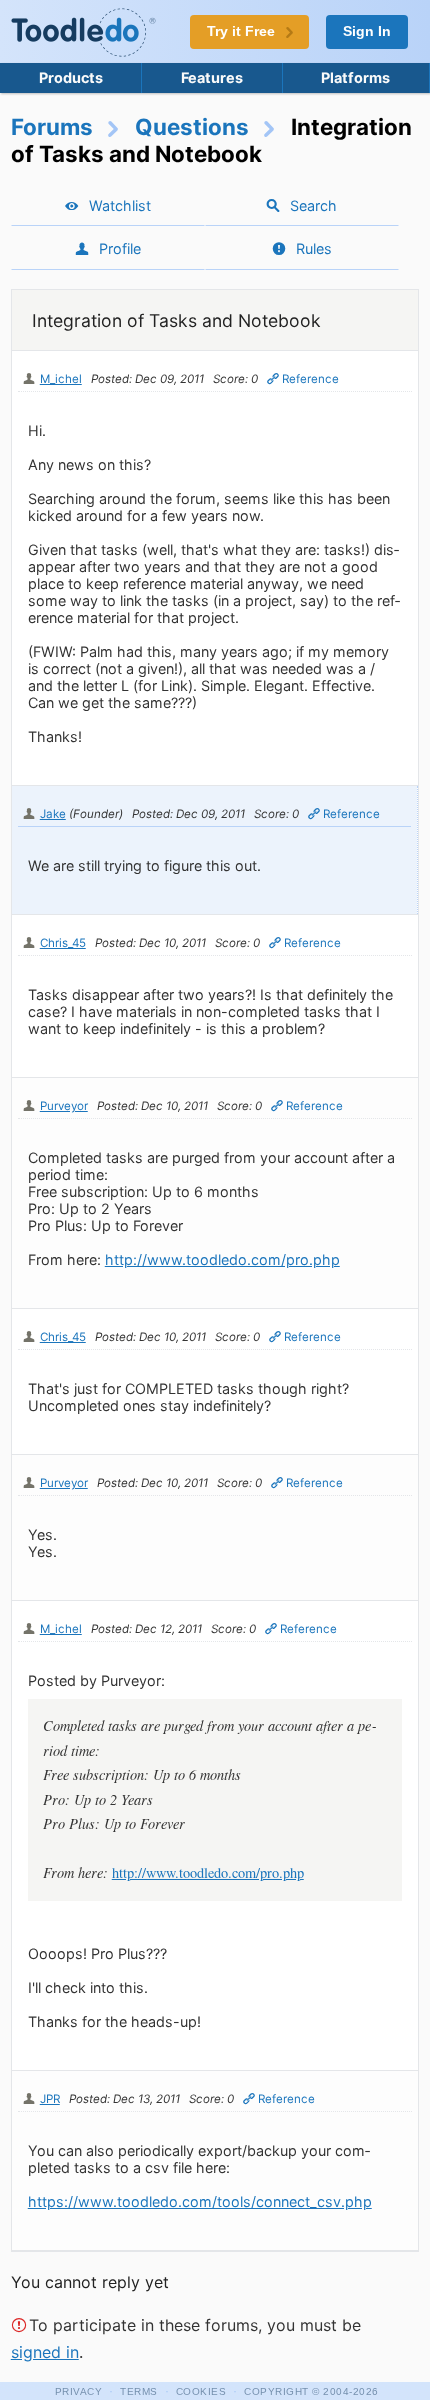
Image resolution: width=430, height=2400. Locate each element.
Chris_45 (63, 943)
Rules (314, 248)
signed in (45, 2352)
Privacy (79, 2391)
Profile (120, 248)
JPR (50, 2099)
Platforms (355, 77)
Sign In (367, 31)
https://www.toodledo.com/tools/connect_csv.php (200, 2201)
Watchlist (120, 205)
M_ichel (61, 379)
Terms (139, 2391)
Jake (53, 814)
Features (212, 77)
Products (71, 77)
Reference (310, 379)
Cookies (201, 2391)
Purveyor (64, 1106)
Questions (192, 126)
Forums (52, 126)
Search (313, 205)
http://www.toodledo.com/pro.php (222, 1259)
